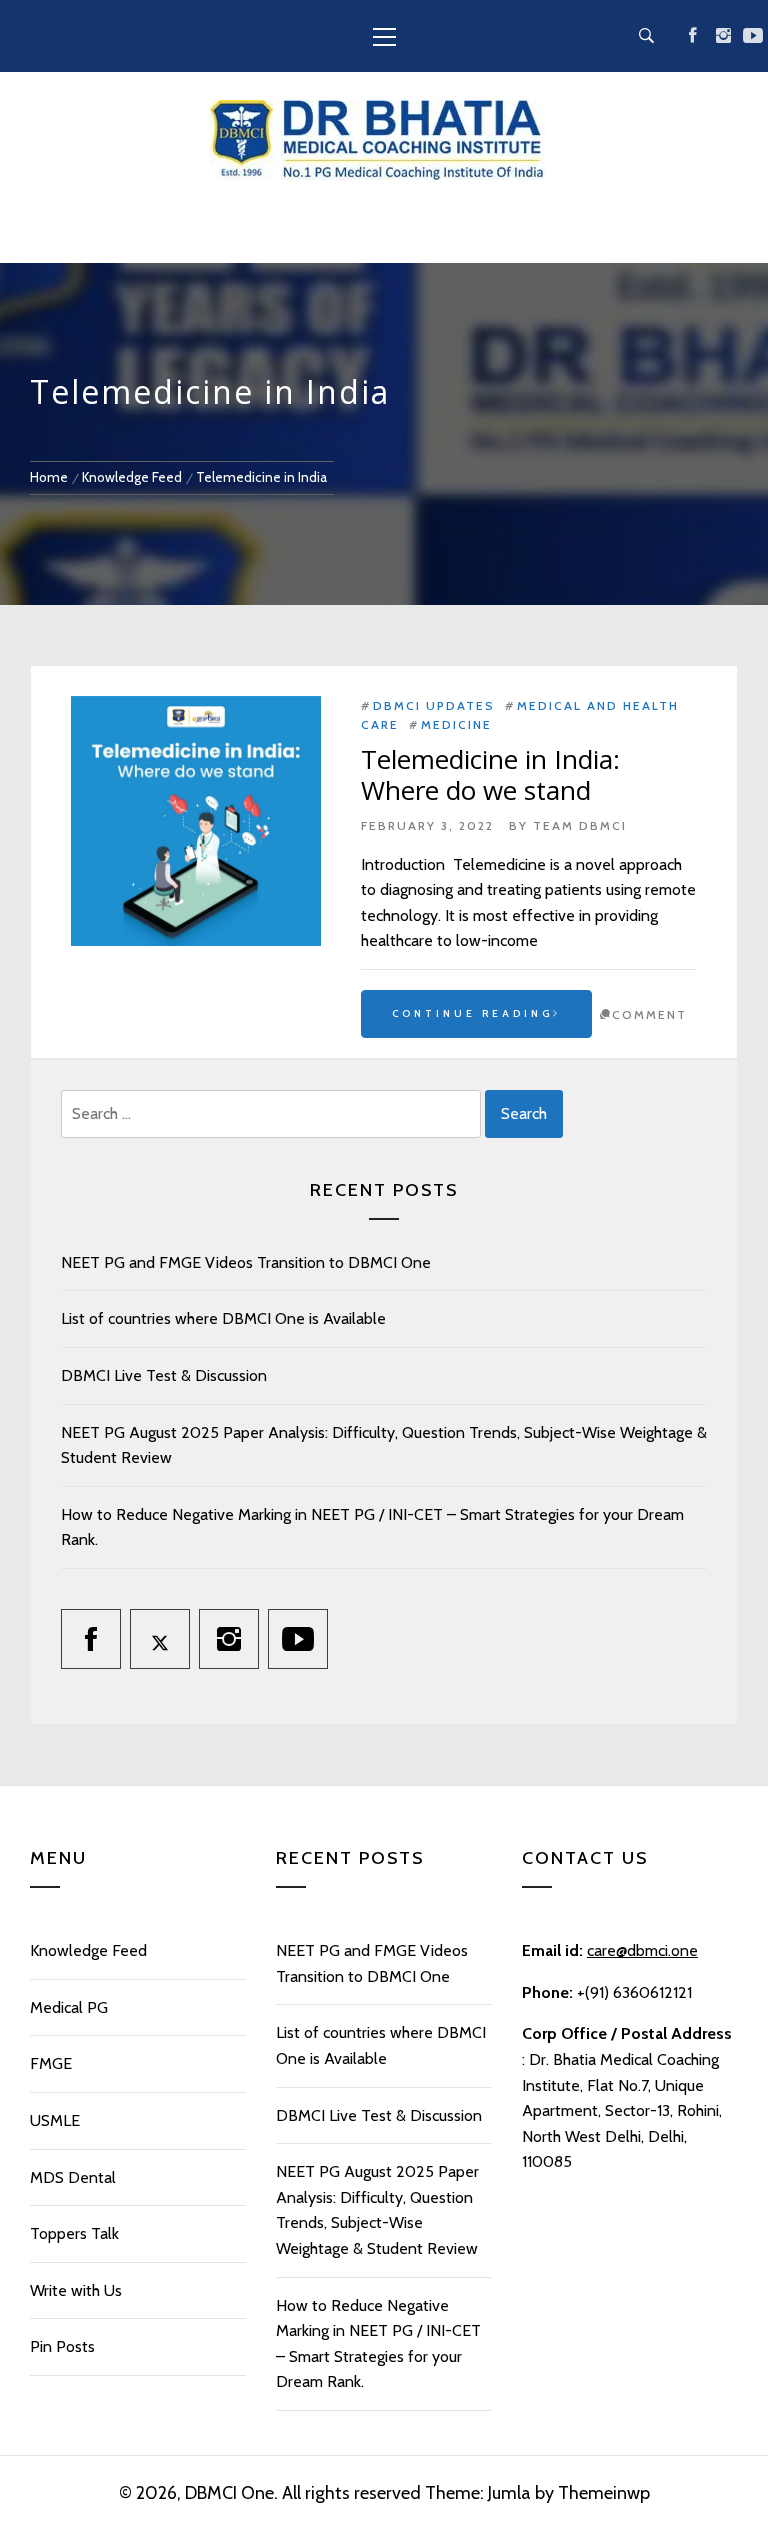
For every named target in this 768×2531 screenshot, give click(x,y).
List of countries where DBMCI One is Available (223, 1318)
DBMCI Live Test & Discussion (164, 1375)
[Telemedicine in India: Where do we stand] (196, 821)
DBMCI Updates (434, 705)
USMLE (55, 2120)
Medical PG (69, 2007)
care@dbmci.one (642, 1950)
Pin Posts (62, 2346)
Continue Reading (472, 1013)
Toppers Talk (74, 2233)
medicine (456, 724)
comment (649, 1014)
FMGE (51, 2063)
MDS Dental (73, 2177)
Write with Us (76, 2290)
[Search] (646, 36)
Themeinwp (604, 2493)
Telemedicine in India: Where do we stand (490, 774)
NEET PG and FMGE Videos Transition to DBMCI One (246, 1262)
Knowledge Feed (88, 1950)
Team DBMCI (580, 825)
